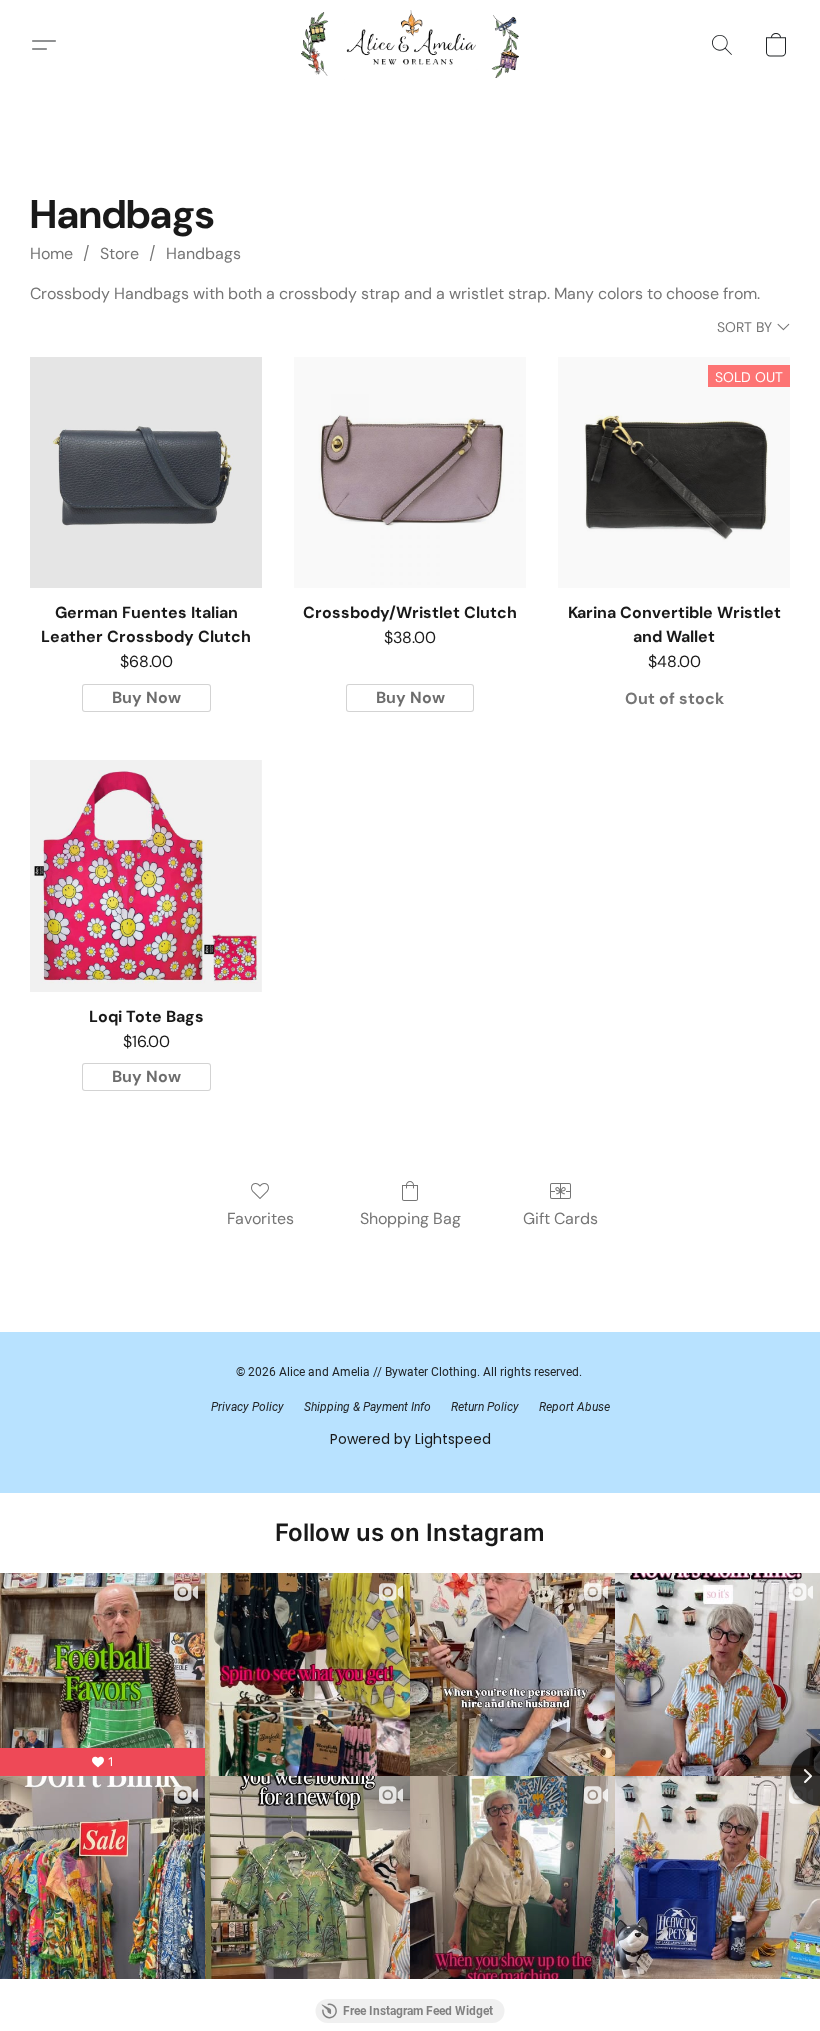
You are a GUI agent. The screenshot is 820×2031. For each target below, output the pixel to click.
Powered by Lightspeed (410, 1439)
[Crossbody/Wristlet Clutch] (410, 473)
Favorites (260, 1218)
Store (119, 253)
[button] (410, 45)
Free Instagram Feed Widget (418, 2011)
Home (51, 253)
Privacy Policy (247, 1407)
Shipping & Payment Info (367, 1407)
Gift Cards (560, 1218)
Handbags (203, 253)
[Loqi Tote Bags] (146, 876)
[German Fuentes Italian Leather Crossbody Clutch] (146, 473)
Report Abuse (574, 1407)
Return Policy (485, 1407)
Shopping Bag (410, 1218)
